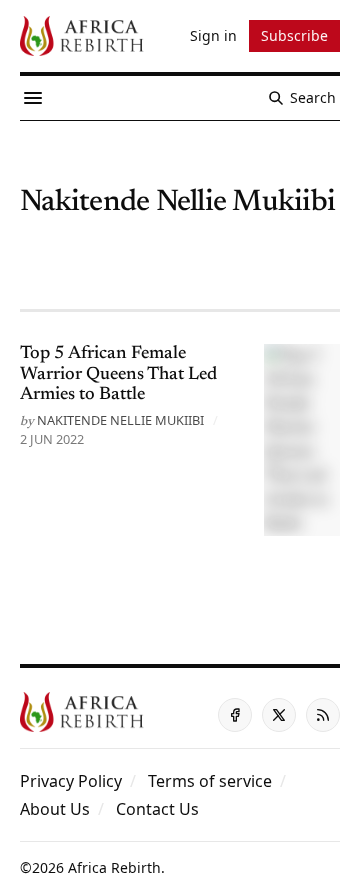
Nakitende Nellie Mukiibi (120, 420)
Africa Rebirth (114, 867)
